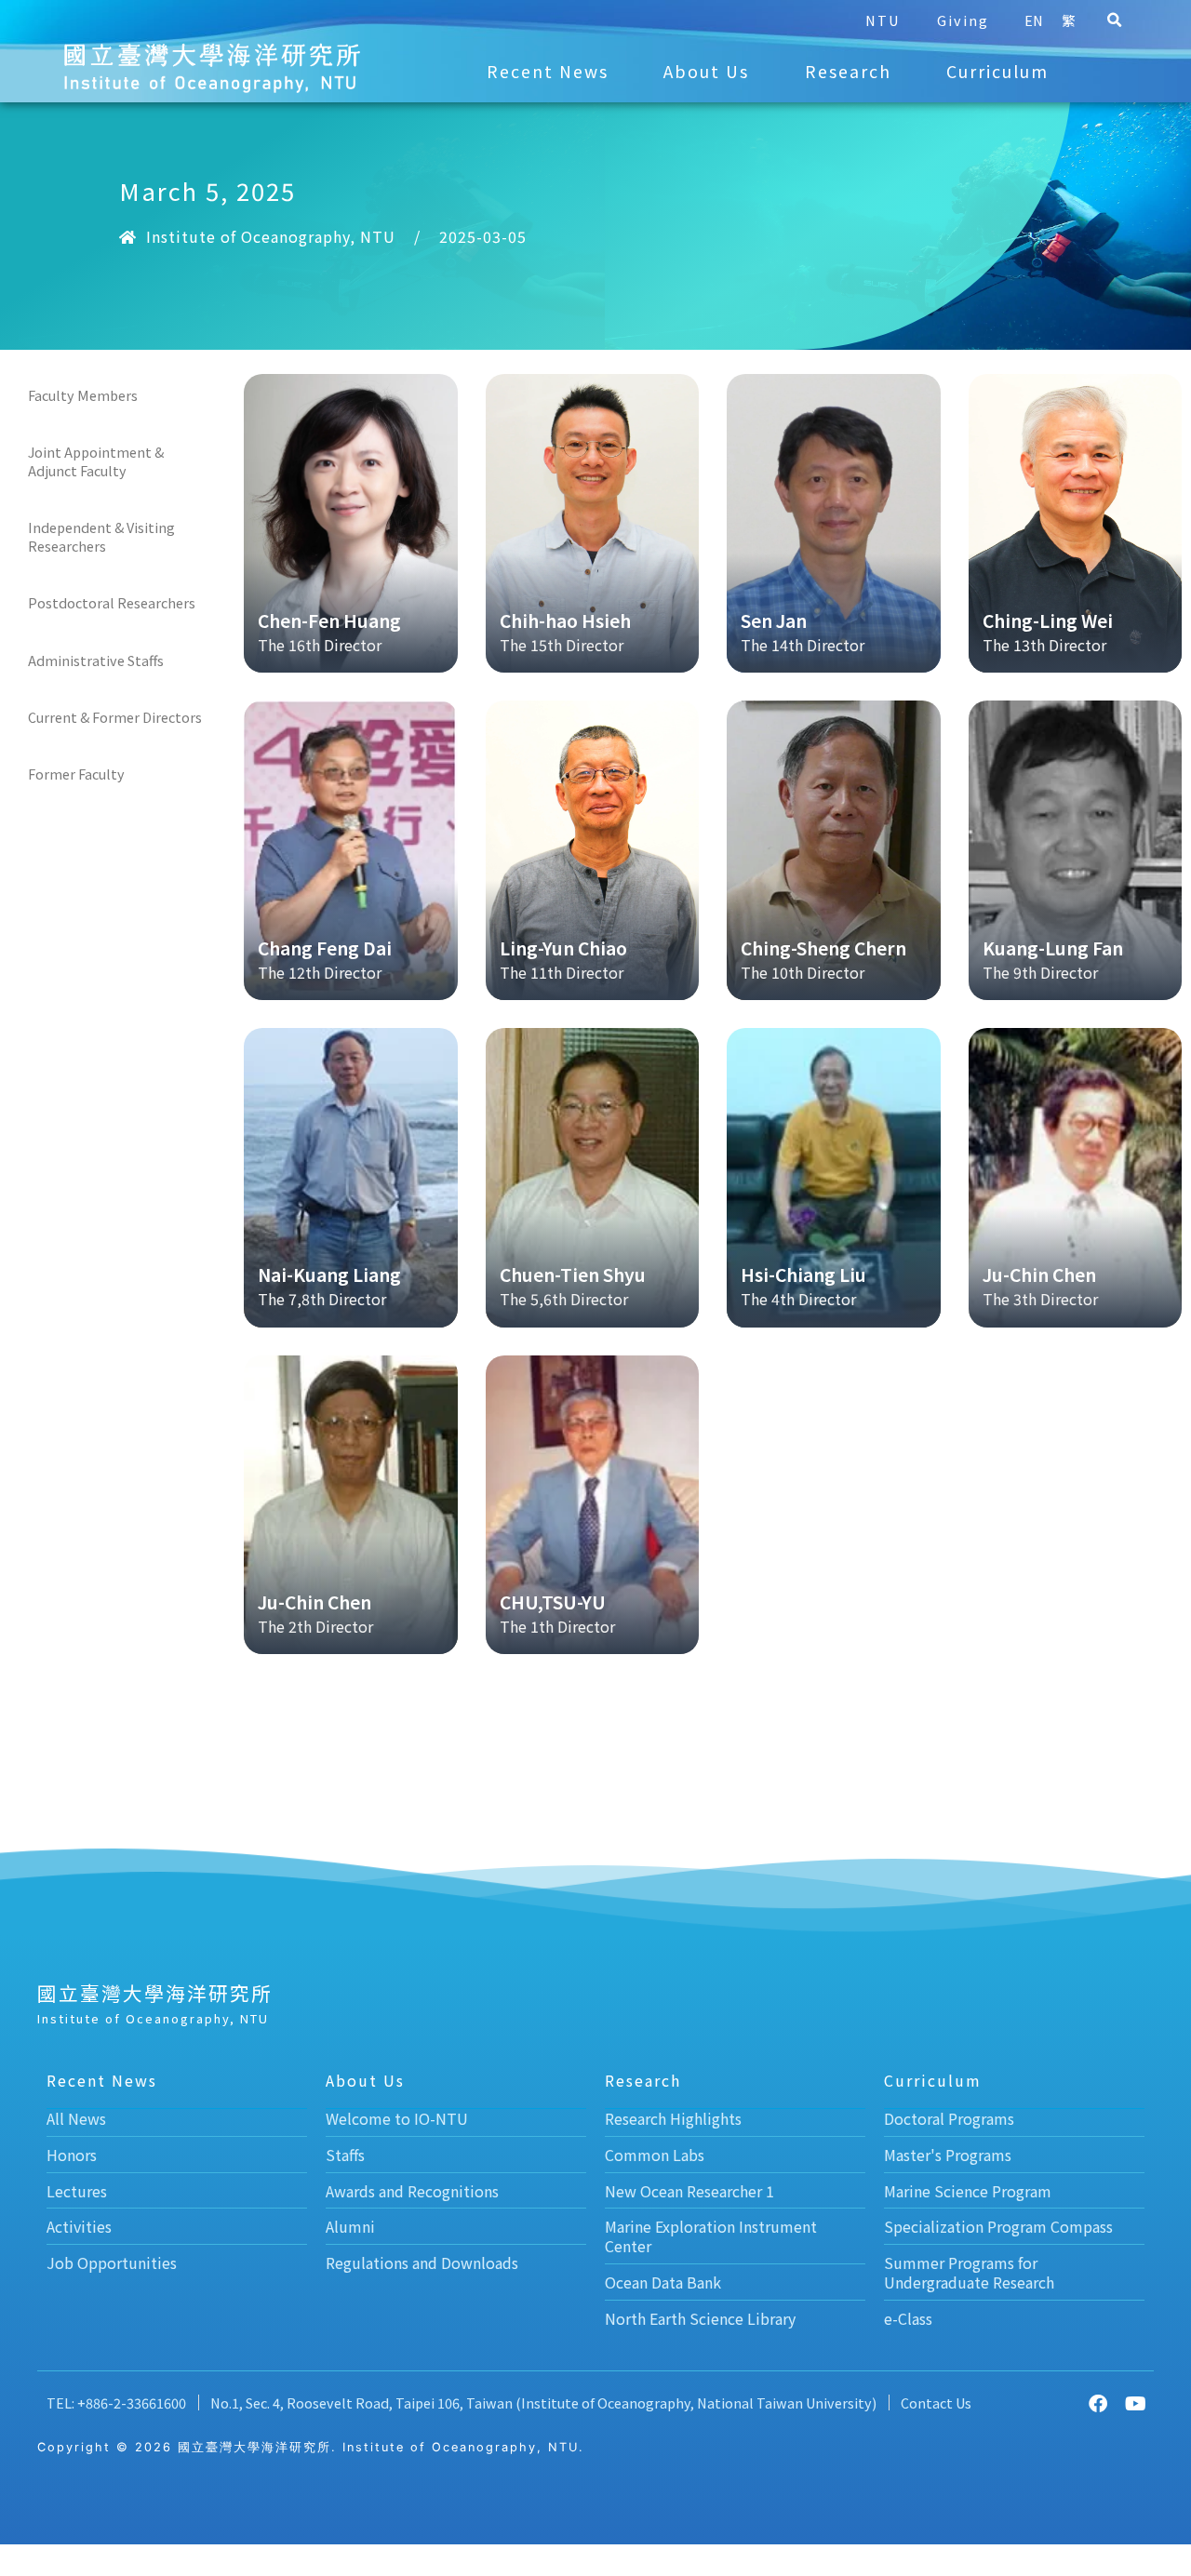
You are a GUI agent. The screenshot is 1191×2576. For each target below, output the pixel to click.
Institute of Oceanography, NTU (271, 236)
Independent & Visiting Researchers (101, 536)
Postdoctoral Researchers (112, 602)
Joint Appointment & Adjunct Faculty (96, 461)
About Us (706, 71)
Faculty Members (83, 395)
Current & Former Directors (115, 717)
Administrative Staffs (96, 660)
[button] (1114, 20)
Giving (963, 20)
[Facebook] (1098, 2404)
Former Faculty (76, 774)
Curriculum (997, 71)
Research (848, 71)
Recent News (548, 71)
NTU (883, 20)
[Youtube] (1135, 2404)
